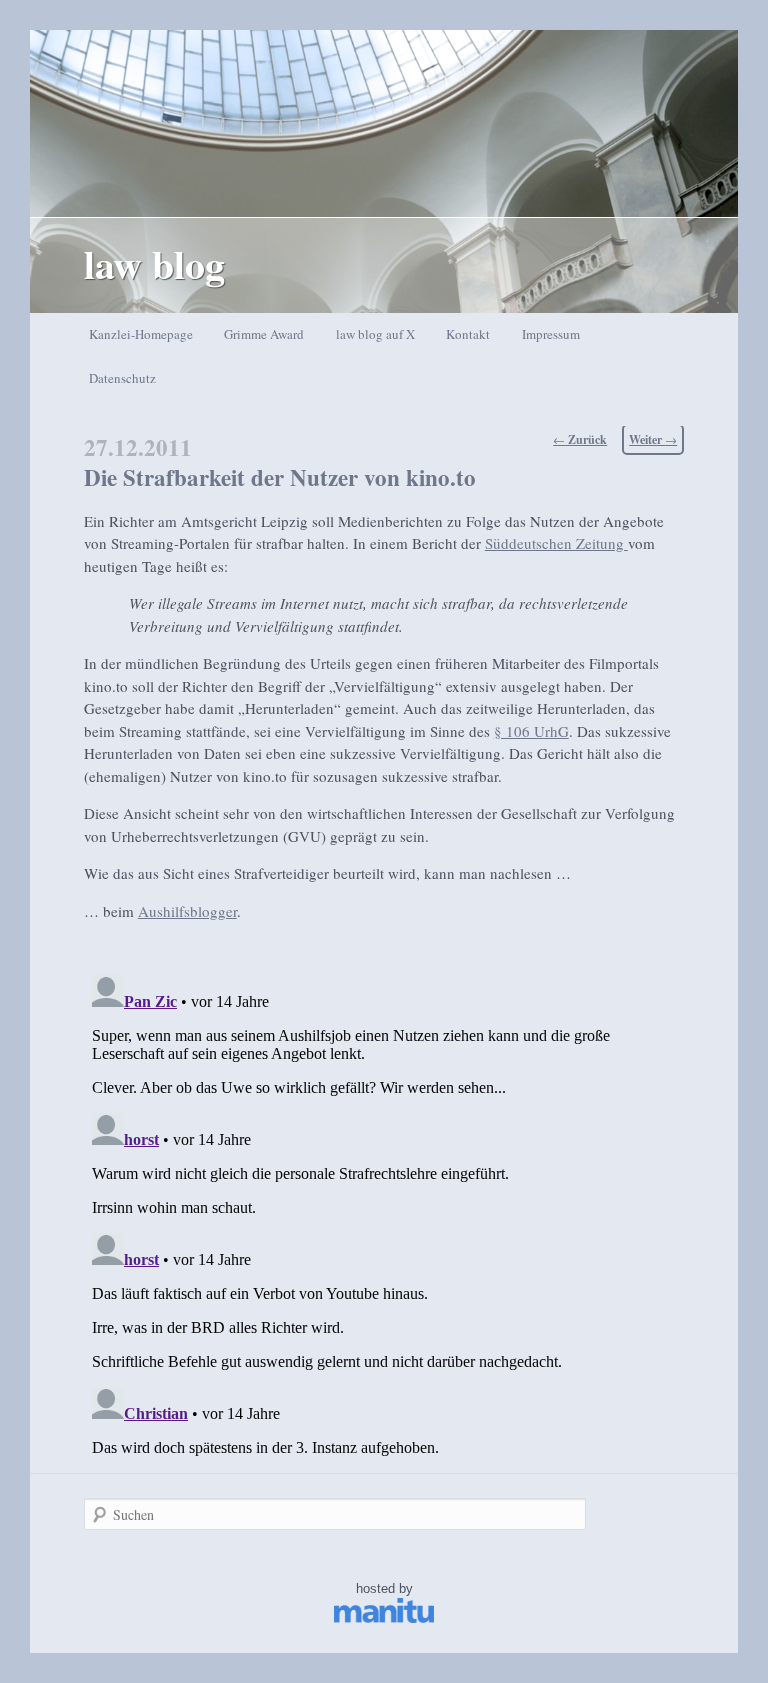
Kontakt (468, 334)
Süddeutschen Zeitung (556, 543)
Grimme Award (264, 334)
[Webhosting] (384, 1618)
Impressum (551, 334)
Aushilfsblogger (187, 911)
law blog (154, 263)
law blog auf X (375, 334)
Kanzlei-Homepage (141, 334)
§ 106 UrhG (531, 731)
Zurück (580, 439)
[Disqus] (384, 1217)
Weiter (653, 439)
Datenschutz (122, 378)
